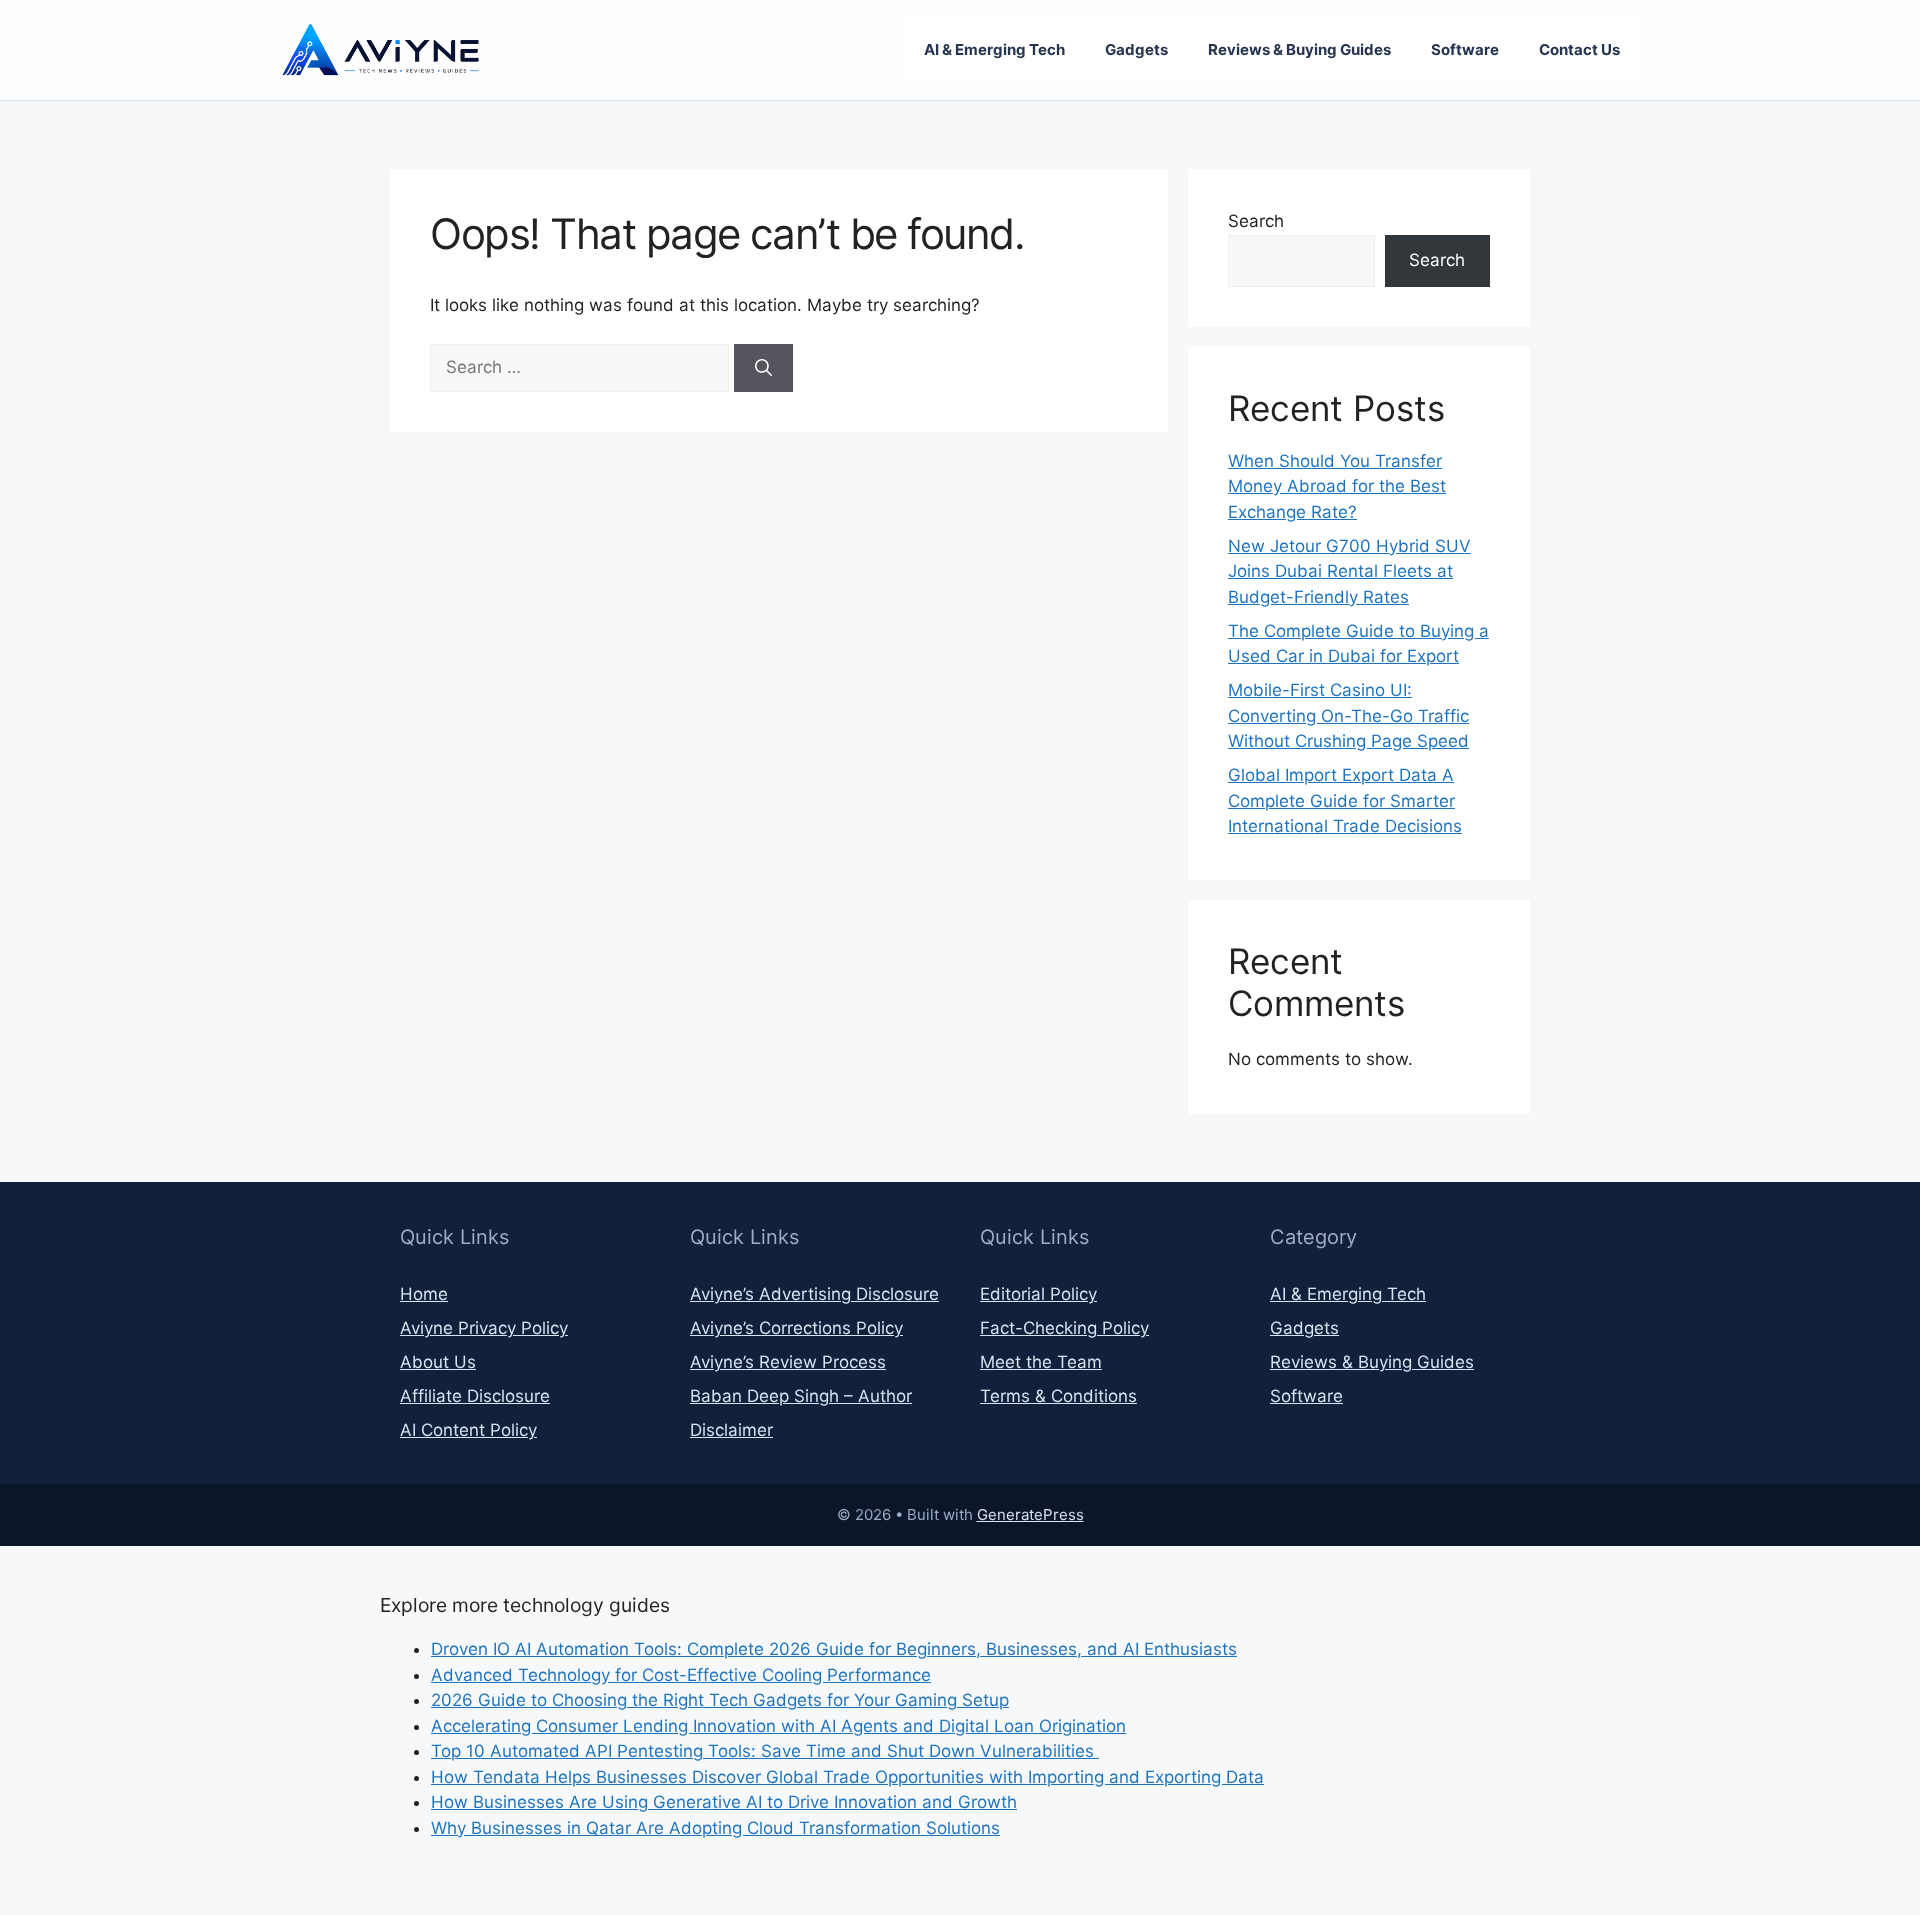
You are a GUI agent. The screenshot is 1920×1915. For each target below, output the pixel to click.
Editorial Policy (1038, 1294)
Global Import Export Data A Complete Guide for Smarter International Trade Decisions (1345, 800)
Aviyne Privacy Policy (484, 1328)
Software (1465, 49)
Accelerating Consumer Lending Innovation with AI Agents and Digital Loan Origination (778, 1726)
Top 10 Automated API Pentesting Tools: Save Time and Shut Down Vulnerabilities (765, 1751)
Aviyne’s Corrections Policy (796, 1328)
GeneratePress (1030, 1514)
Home (424, 1294)
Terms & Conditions (1058, 1396)
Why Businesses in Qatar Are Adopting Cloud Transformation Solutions (715, 1828)
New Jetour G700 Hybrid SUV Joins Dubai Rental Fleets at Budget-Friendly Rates (1349, 571)
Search (1256, 221)
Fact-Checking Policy (1064, 1328)
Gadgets (1136, 49)
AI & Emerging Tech (994, 49)
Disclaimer (731, 1430)
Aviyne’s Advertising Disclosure (814, 1294)
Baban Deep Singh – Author (801, 1396)
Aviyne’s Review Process (788, 1362)
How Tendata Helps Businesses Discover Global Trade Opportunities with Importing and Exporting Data (847, 1777)
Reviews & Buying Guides (1299, 49)
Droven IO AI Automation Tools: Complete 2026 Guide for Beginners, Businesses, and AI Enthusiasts (834, 1649)
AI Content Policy (468, 1430)
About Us (438, 1362)
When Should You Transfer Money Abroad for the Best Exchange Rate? (1337, 486)
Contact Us (1579, 49)
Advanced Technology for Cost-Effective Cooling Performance (681, 1675)
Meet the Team (1041, 1362)
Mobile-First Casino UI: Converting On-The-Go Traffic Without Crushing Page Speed (1348, 715)
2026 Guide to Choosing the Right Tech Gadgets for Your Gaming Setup (720, 1700)
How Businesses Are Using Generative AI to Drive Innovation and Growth (724, 1802)
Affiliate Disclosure (475, 1396)
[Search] (763, 368)
